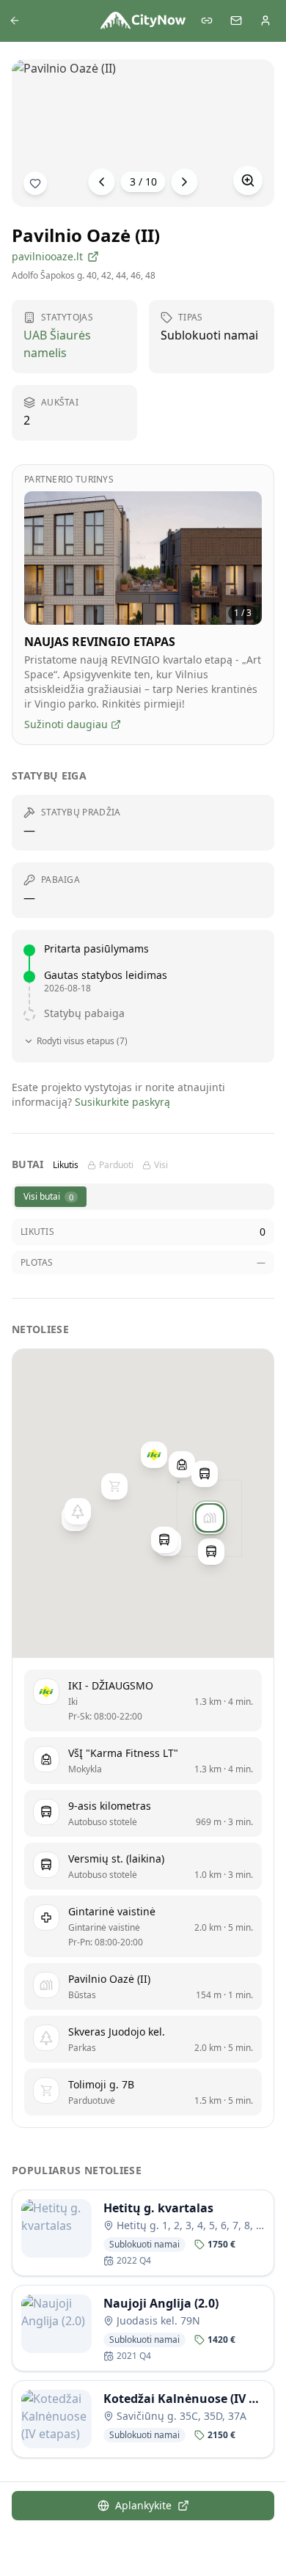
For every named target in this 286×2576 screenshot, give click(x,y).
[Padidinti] (248, 180)
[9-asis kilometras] (211, 1552)
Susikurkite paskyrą (122, 1102)
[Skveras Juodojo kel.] (78, 1511)
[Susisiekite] (236, 21)
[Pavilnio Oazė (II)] (210, 1518)
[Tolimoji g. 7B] (114, 1486)
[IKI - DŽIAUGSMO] (154, 1455)
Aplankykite (143, 2505)
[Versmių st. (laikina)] (205, 1474)
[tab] (51, 1197)
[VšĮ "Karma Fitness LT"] (182, 1465)
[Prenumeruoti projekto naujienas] (35, 183)
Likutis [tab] (66, 1165)
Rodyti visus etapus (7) (82, 1041)
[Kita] (185, 182)
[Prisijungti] (265, 21)
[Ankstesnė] (102, 182)
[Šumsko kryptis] (164, 1540)
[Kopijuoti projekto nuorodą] (207, 21)
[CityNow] (143, 21)
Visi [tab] (161, 1165)
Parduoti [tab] (116, 1165)
